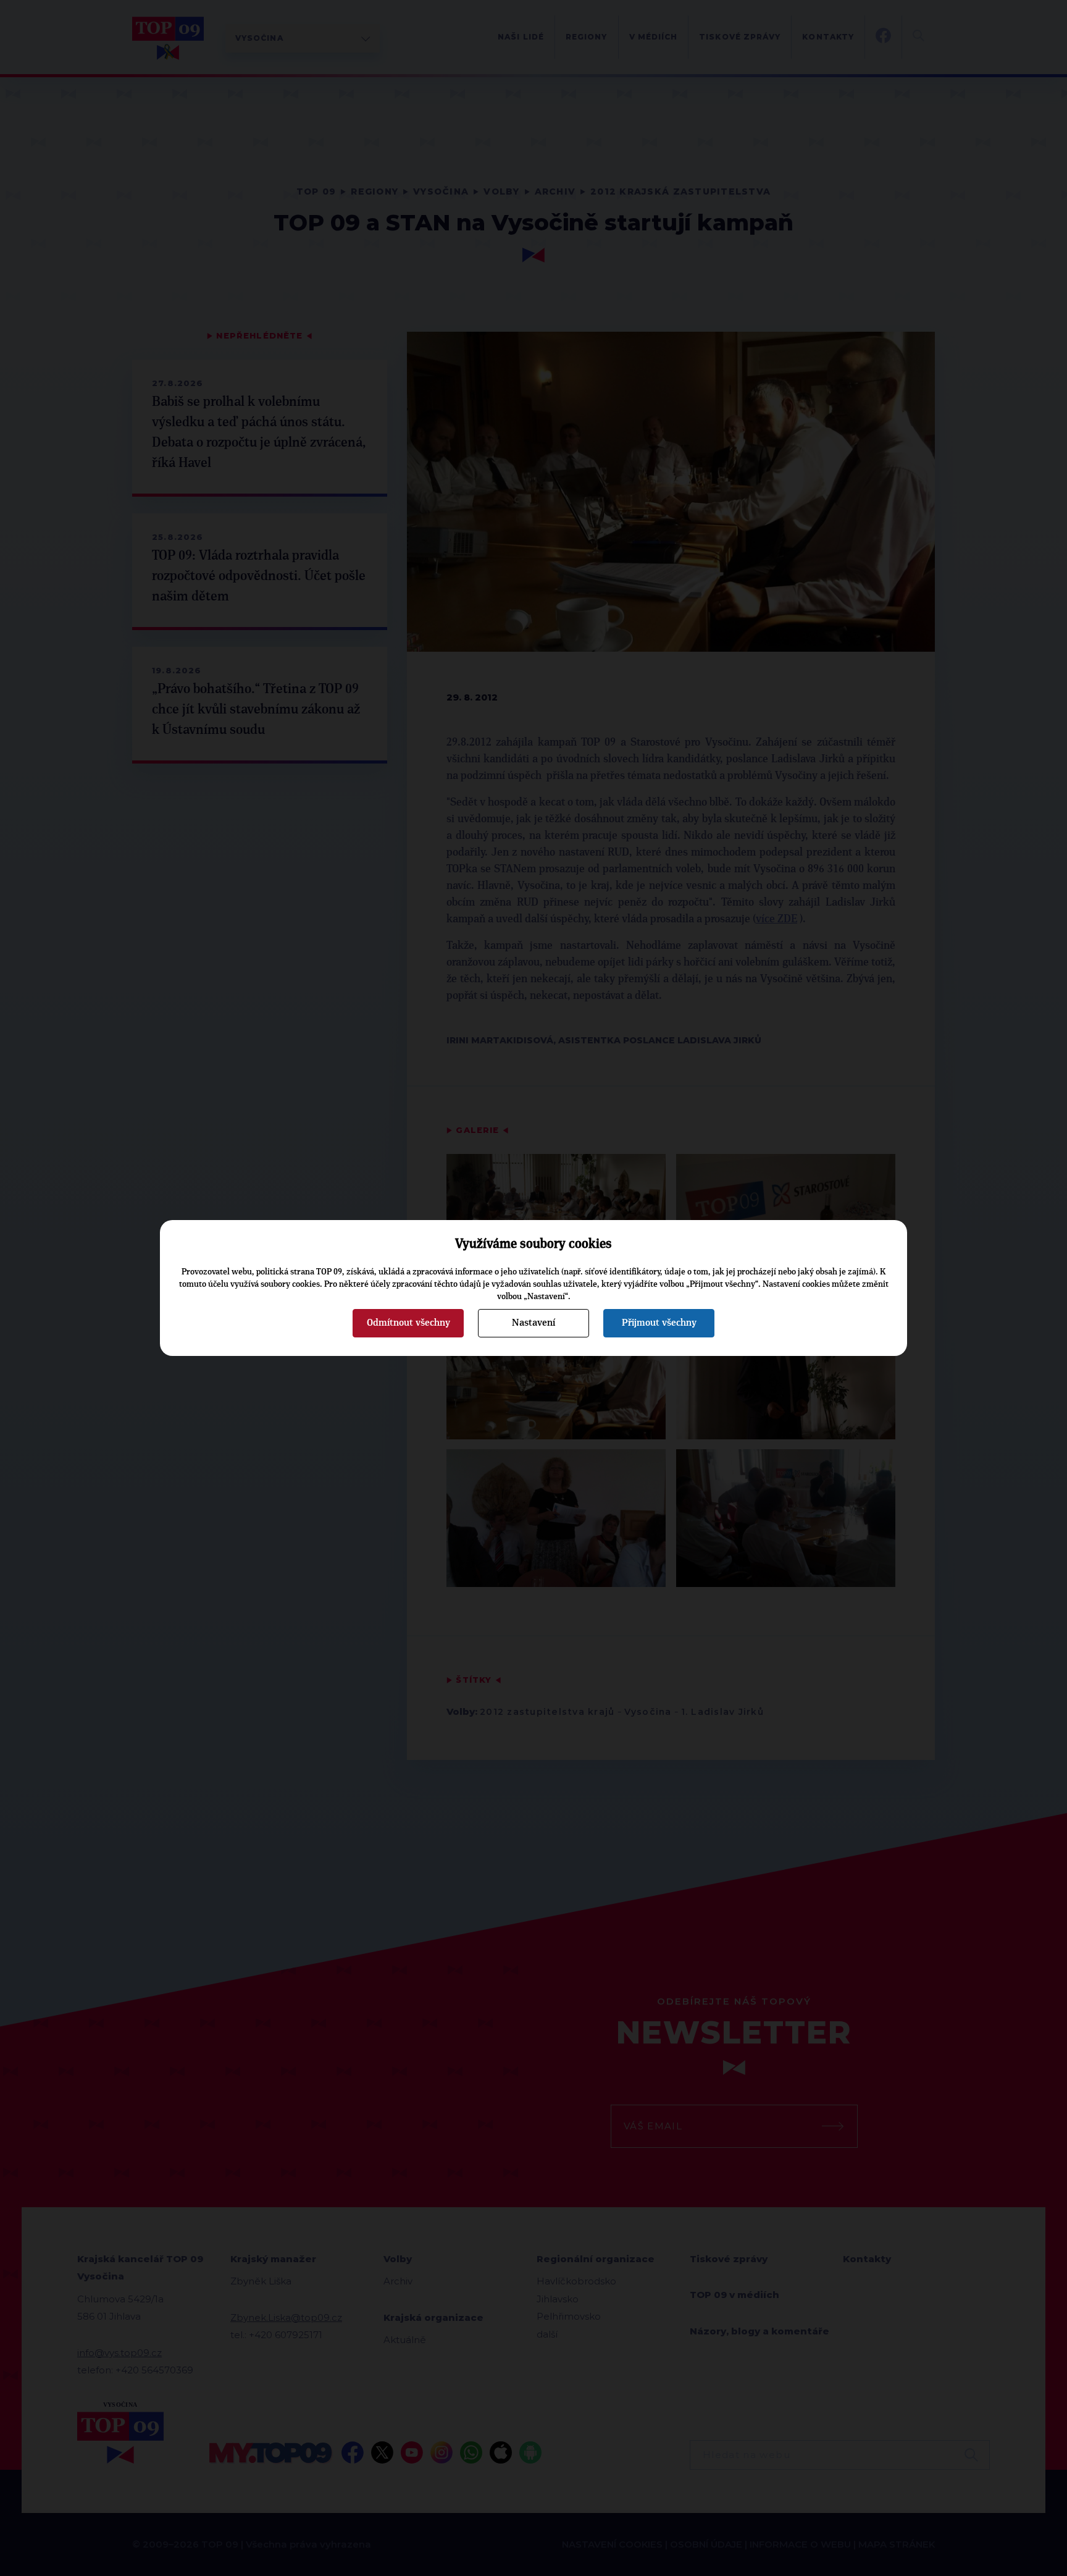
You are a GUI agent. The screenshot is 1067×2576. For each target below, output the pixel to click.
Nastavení (533, 1323)
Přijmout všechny (659, 1323)
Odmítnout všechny (408, 1323)
